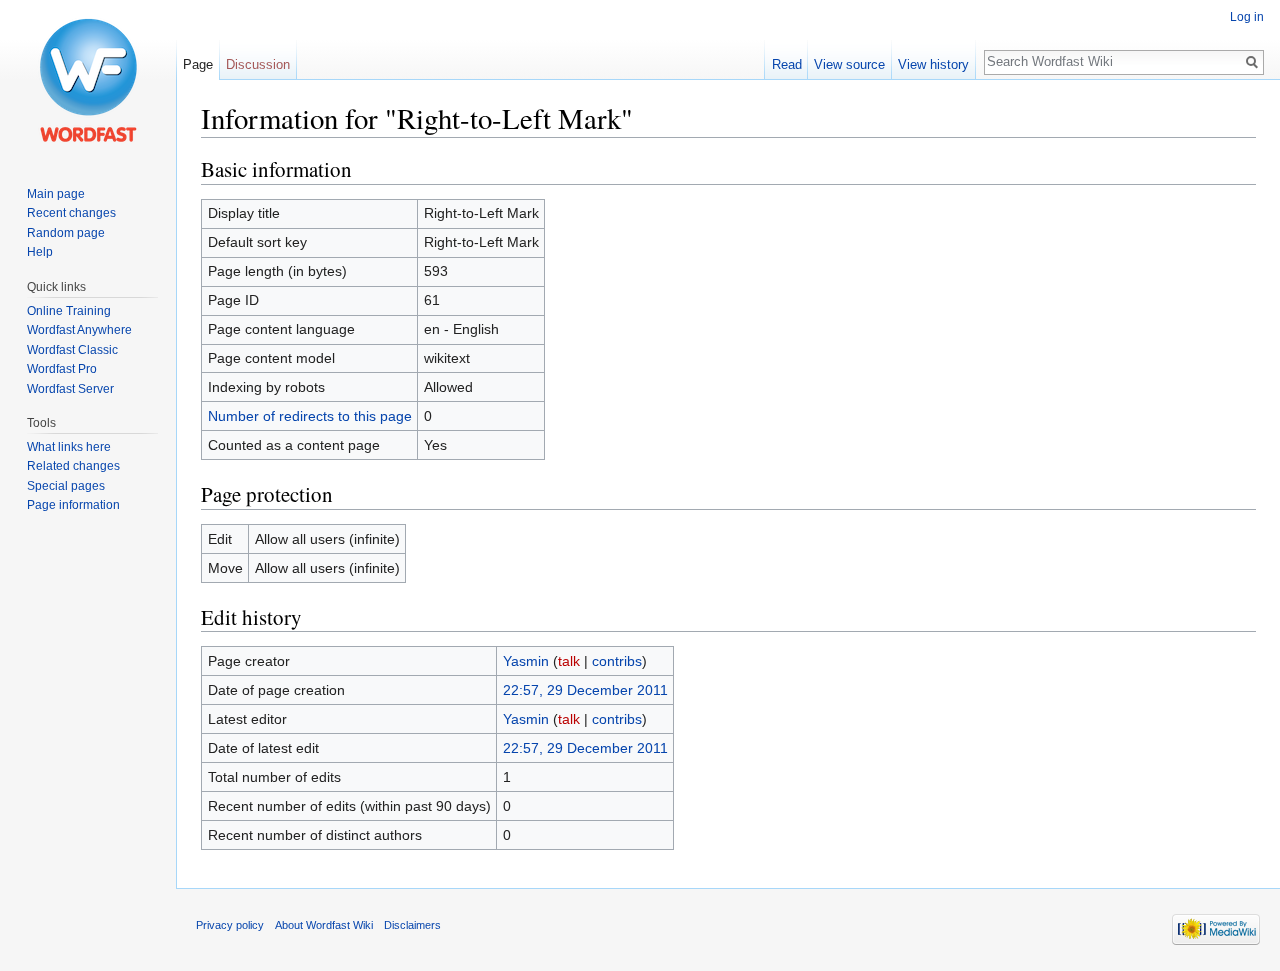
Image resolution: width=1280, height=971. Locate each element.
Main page (56, 194)
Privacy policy (230, 925)
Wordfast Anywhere (79, 330)
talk (569, 661)
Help (40, 252)
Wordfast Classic (72, 350)
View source (849, 64)
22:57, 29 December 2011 (585, 690)
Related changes (73, 466)
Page (198, 64)
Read (787, 64)
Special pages (66, 486)
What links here (69, 447)
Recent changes (71, 213)
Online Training (69, 311)
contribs (617, 661)
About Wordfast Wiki (324, 925)
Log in (1247, 17)
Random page (66, 233)
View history (933, 64)
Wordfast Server (70, 389)
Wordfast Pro (62, 369)
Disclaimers (412, 925)
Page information (73, 505)
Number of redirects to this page (310, 416)
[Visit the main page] (88, 80)
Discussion (258, 64)
